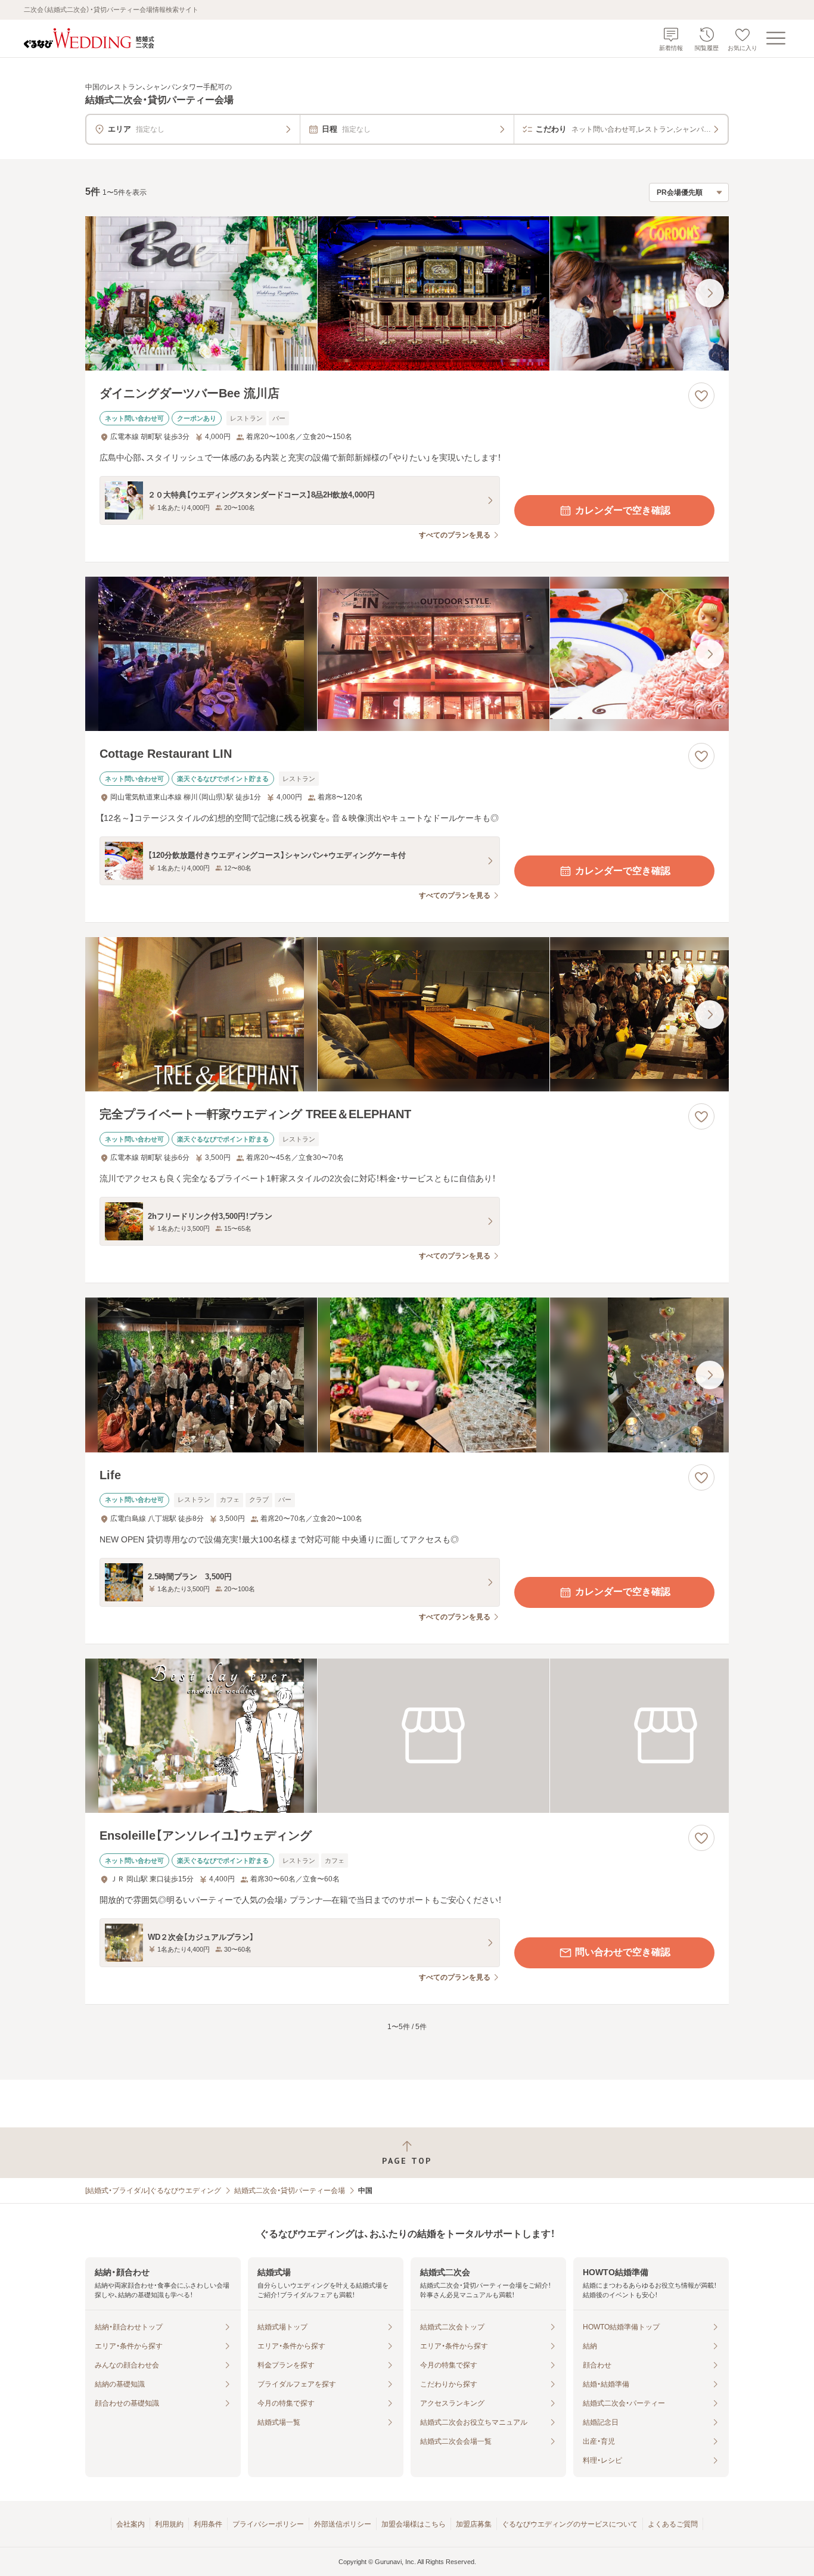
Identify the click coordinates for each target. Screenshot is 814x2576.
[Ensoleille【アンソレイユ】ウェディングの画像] (407, 1736)
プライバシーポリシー (268, 2524)
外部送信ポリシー (343, 2524)
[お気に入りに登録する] (701, 396)
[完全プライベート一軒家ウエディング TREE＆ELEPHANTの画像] (407, 1014)
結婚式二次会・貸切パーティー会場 (290, 2191)
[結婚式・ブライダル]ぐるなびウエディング (153, 2191)
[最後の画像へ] (710, 293)
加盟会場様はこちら (414, 2524)
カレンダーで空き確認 (623, 510)
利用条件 (208, 2524)
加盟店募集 (474, 2524)
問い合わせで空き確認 (623, 1952)
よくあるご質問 (673, 2524)
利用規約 (169, 2524)
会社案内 (131, 2524)
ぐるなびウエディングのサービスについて (570, 2524)
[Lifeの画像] (407, 1375)
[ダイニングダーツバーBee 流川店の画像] (407, 293)
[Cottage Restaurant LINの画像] (407, 654)
